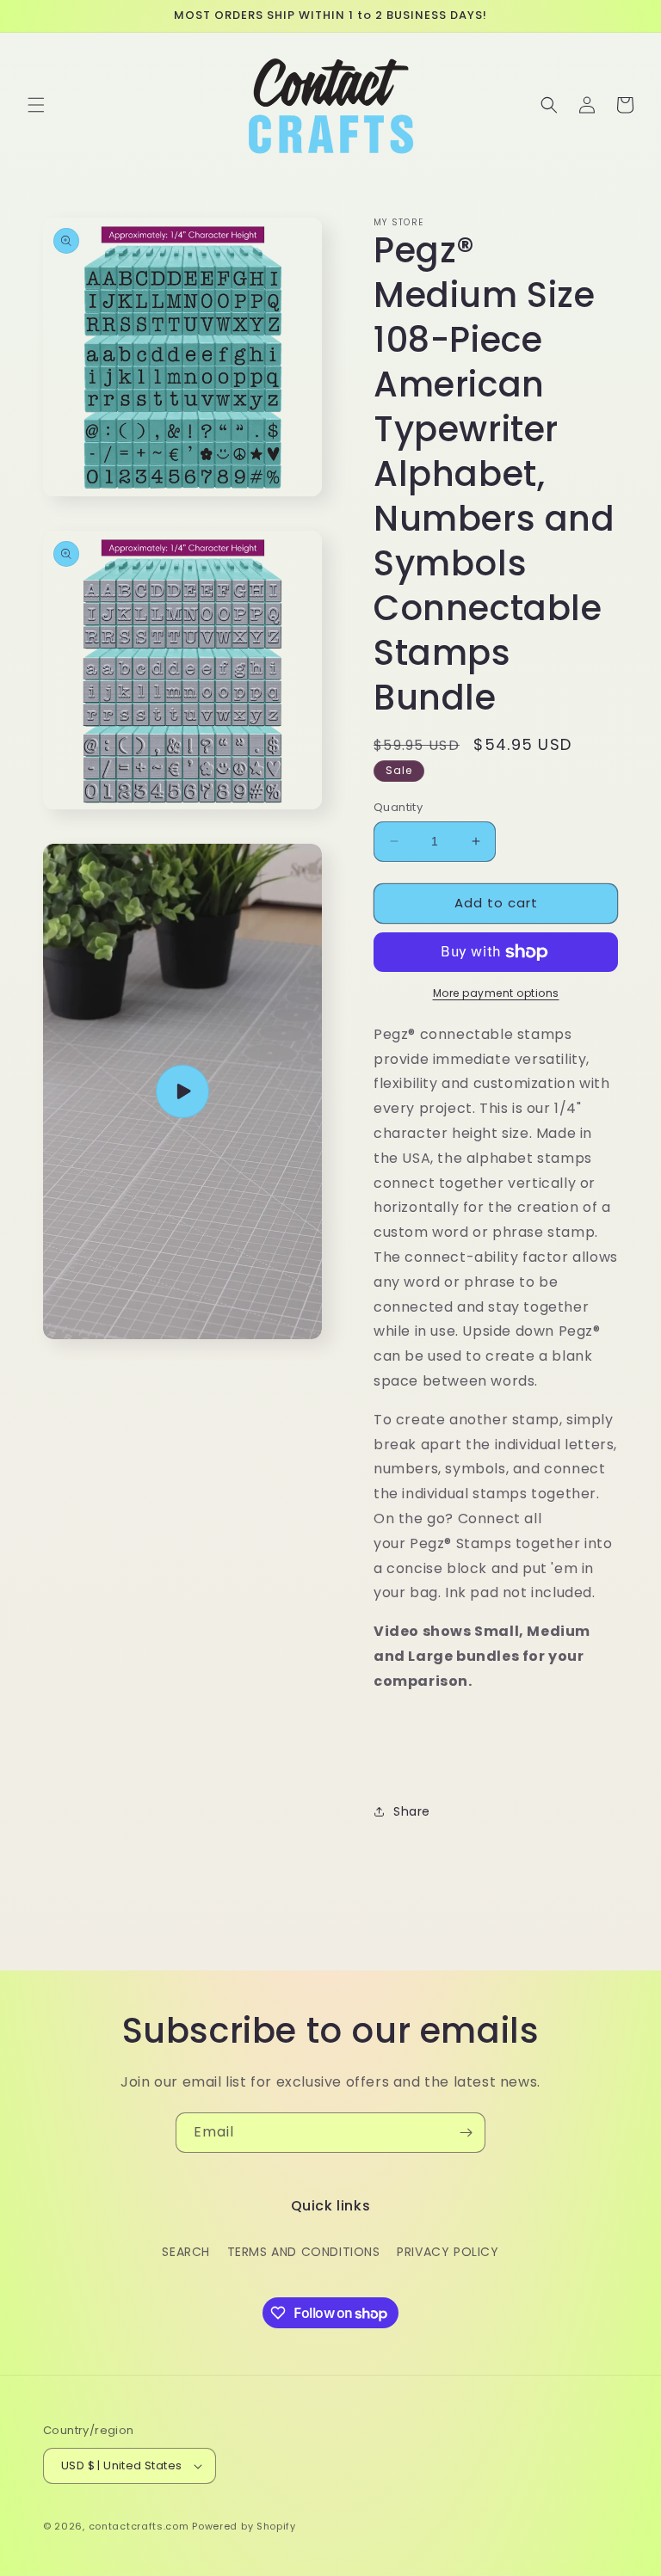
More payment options (496, 993)
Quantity (398, 807)
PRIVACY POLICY (448, 2252)
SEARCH (186, 2252)
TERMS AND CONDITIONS (304, 2252)
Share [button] (412, 1811)
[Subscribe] (466, 2133)
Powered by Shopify (244, 2526)
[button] (36, 105)
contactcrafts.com (139, 2526)
